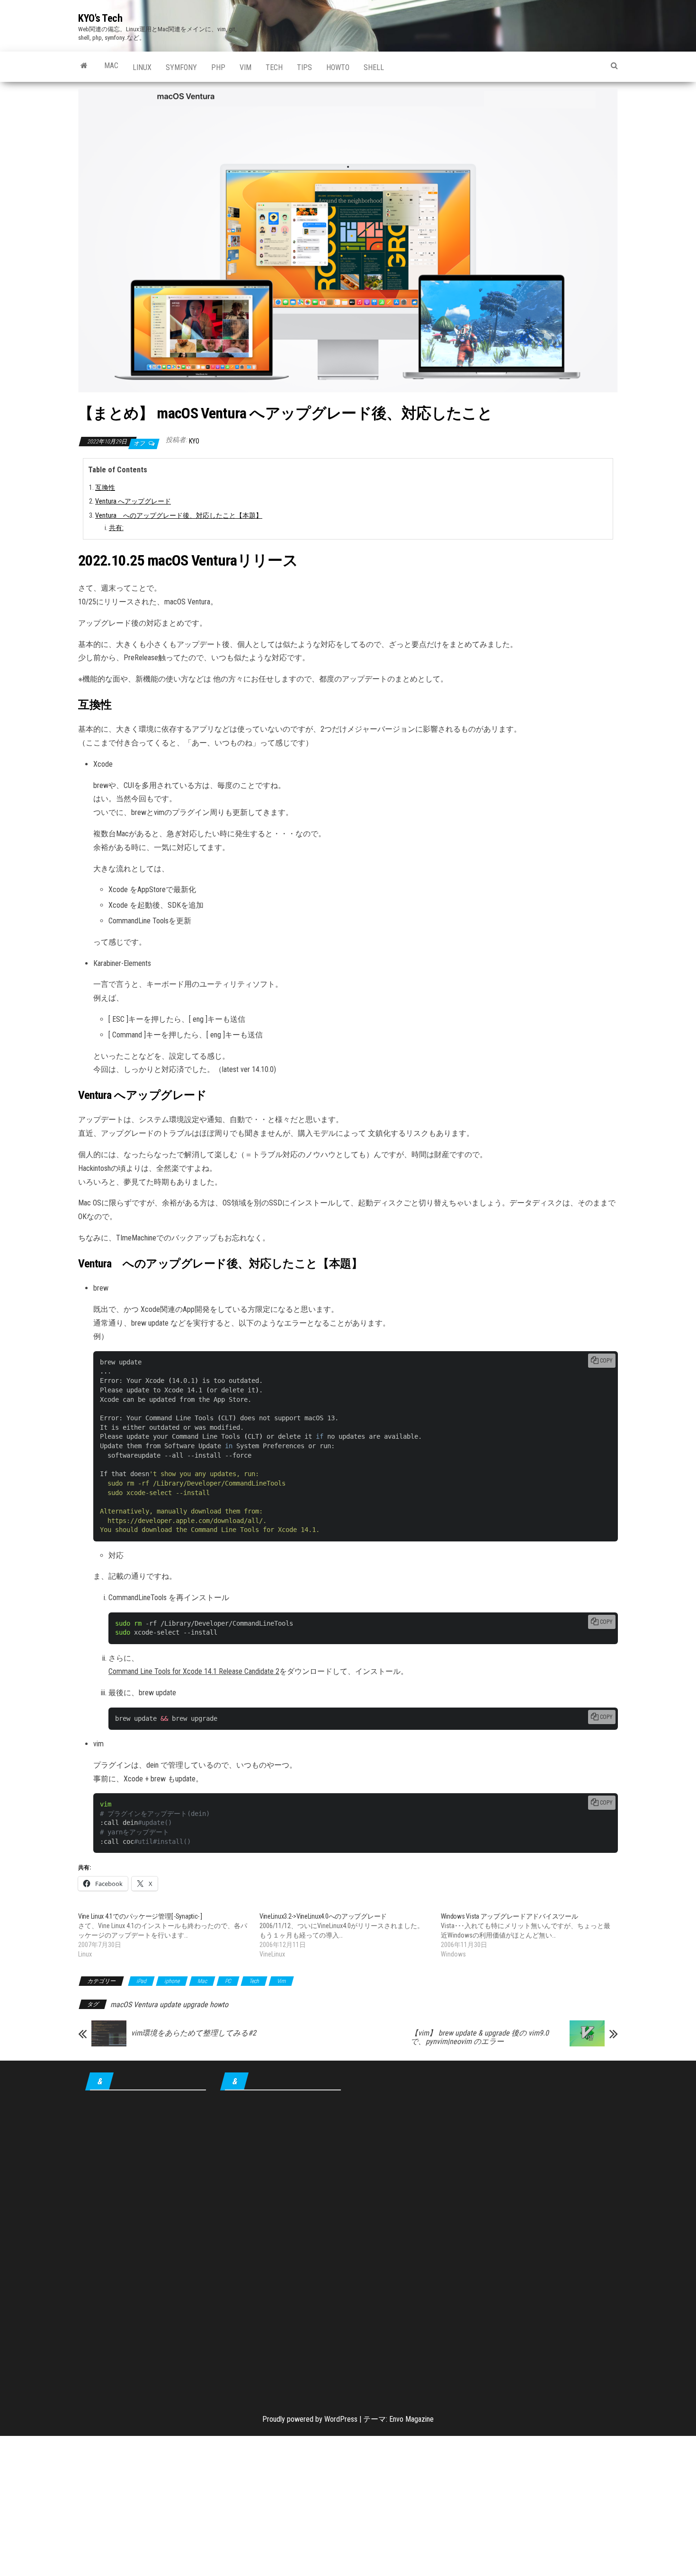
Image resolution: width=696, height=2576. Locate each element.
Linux (142, 67)
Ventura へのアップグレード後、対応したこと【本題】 (179, 516)
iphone (172, 1981)
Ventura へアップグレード (133, 501)
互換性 (105, 488)
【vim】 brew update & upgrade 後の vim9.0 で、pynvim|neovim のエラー (480, 2037)
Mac (111, 66)
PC (228, 1981)
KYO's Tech (100, 18)
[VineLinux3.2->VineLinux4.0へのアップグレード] (350, 1935)
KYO (194, 441)
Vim (245, 67)
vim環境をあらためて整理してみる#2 (194, 2033)
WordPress (341, 2419)
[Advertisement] (146, 2246)
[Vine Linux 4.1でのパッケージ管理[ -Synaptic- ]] (169, 1935)
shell (374, 67)
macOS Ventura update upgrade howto (169, 2005)
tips (304, 67)
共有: (116, 528)
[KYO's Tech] (84, 66)
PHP (218, 67)
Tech (274, 67)
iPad (141, 1981)
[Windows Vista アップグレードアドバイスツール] (531, 1935)
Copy (606, 1361)
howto (338, 67)
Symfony (181, 67)
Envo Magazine (411, 2419)
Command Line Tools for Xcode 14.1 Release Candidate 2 (194, 1671)
